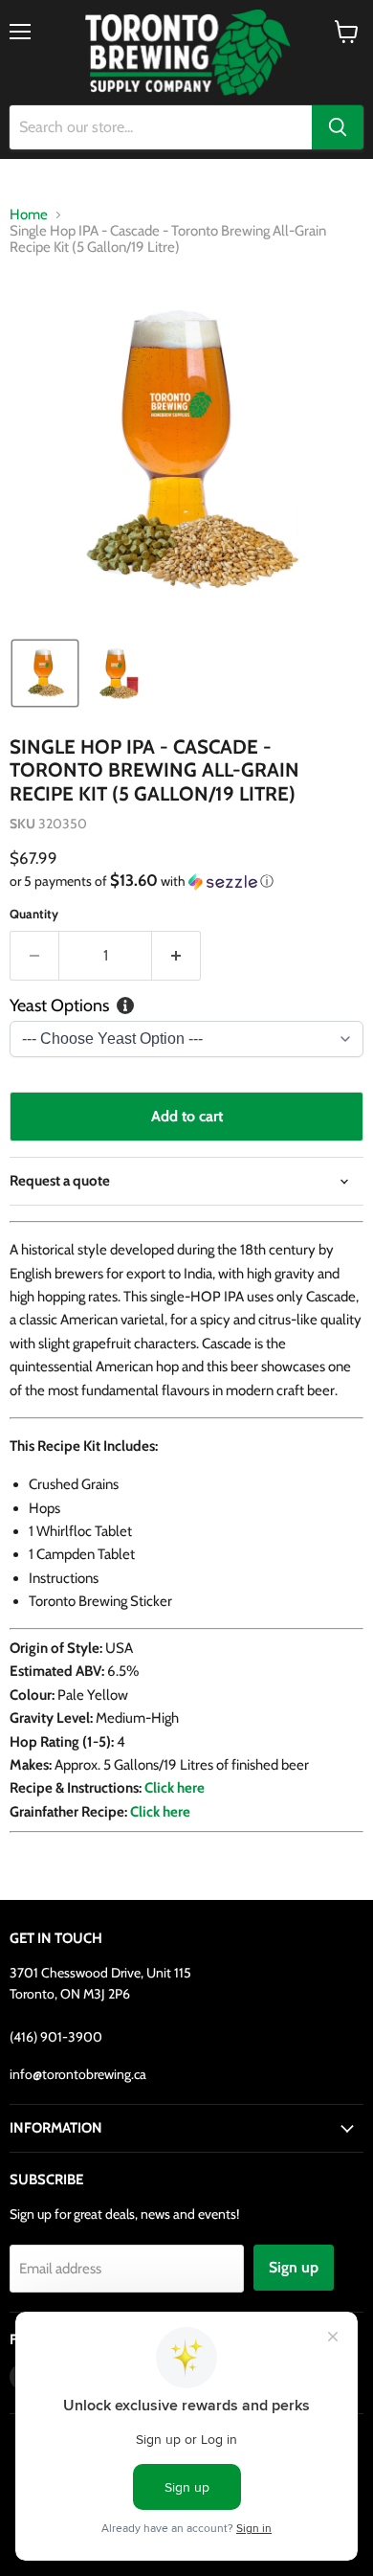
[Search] (338, 127)
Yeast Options (59, 1006)
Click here (160, 1812)
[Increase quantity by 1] (176, 956)
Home (29, 215)
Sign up (294, 2267)
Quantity (34, 914)
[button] (45, 673)
